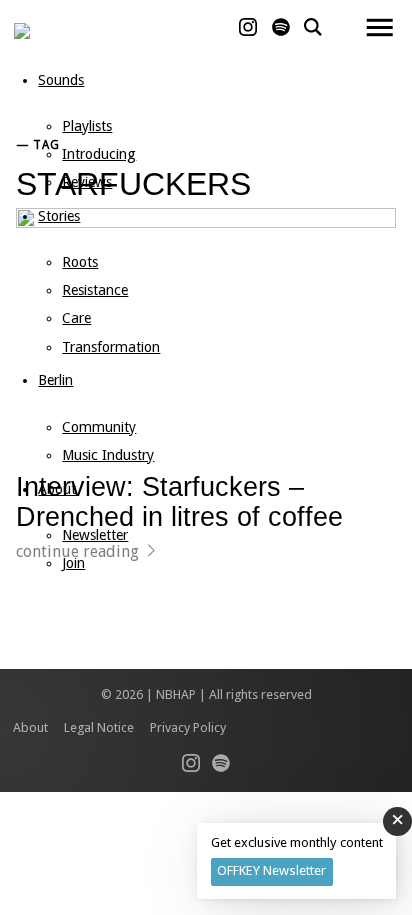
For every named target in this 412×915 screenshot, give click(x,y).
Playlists (87, 126)
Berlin (55, 380)
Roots (80, 262)
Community (99, 427)
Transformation (111, 347)
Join (73, 563)
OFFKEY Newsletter (271, 870)
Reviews (87, 182)
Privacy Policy (188, 727)
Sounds (61, 80)
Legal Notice (99, 727)
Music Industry (108, 455)
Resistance (95, 290)
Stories (59, 216)
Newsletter (95, 535)
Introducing (99, 154)
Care (76, 318)
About (57, 489)
